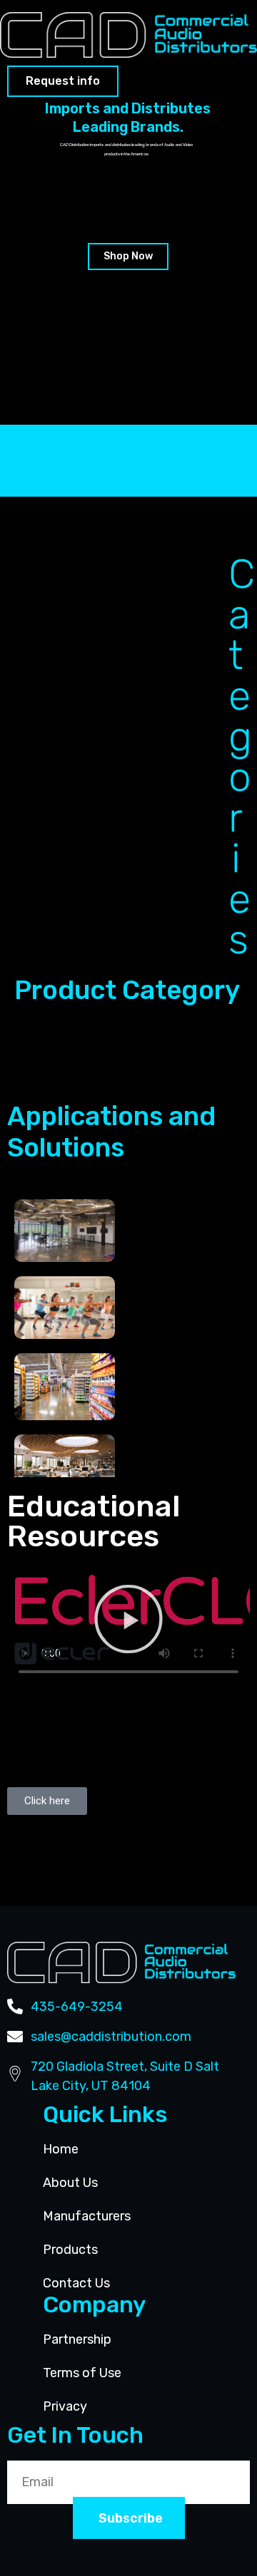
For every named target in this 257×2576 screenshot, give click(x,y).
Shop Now (128, 256)
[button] (128, 1619)
